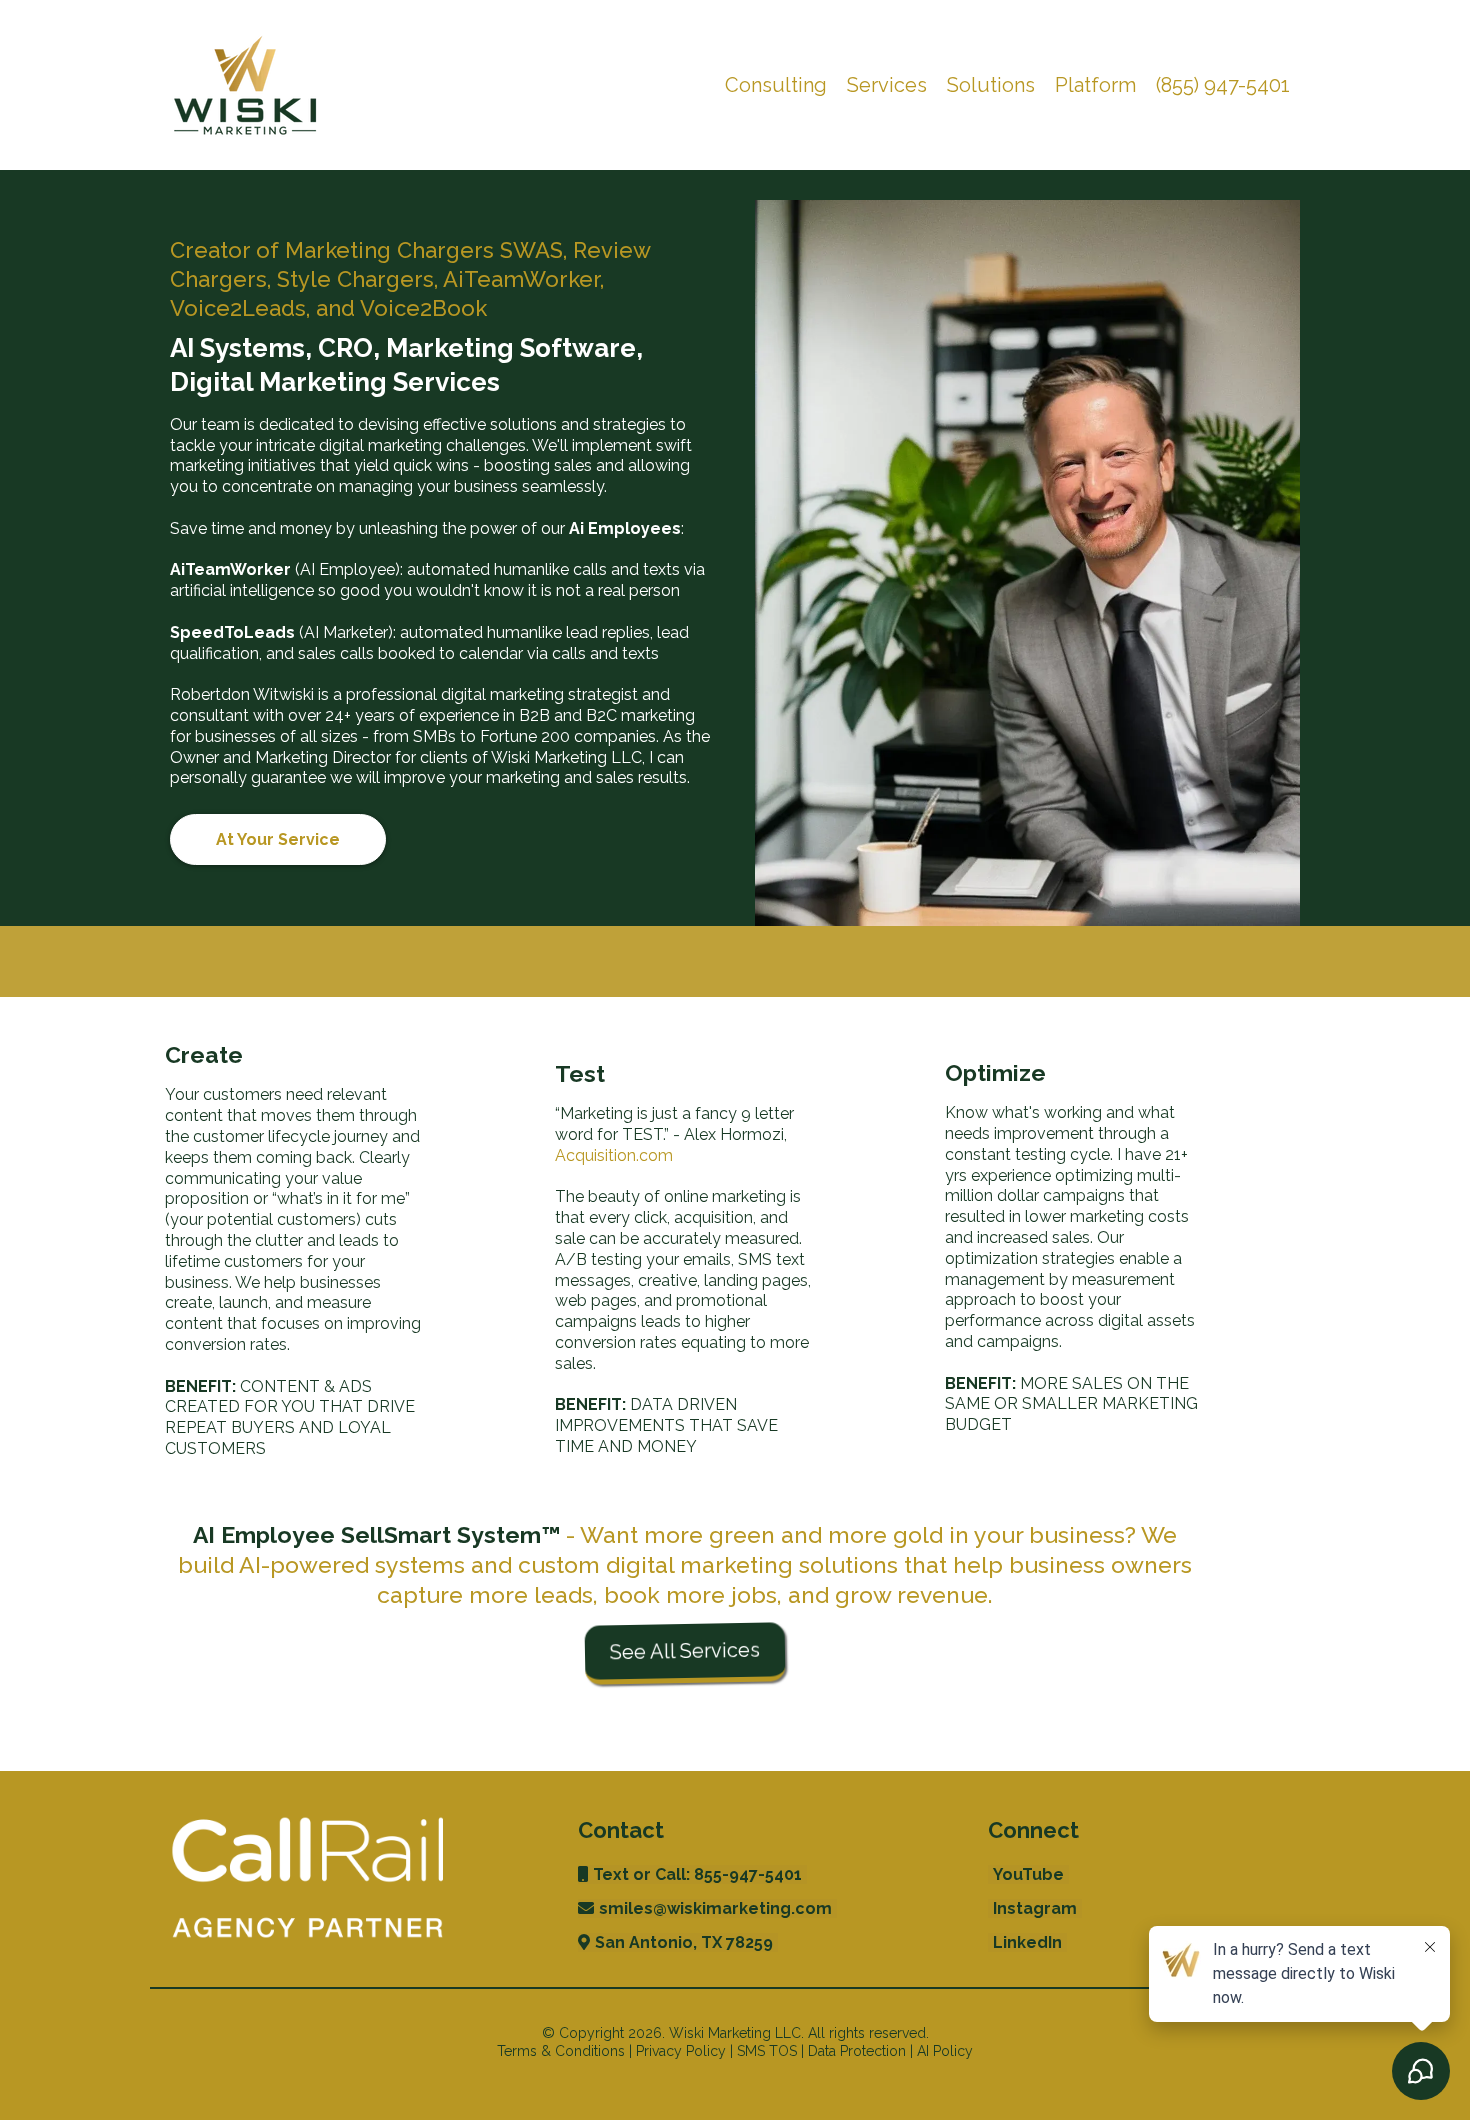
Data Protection (857, 2051)
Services (887, 85)
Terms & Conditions (561, 2051)
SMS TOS (767, 2051)
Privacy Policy (681, 2051)
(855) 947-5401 (1223, 85)
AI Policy (945, 2051)
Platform (1095, 85)
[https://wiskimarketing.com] (245, 85)
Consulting (776, 85)
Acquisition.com (614, 1155)
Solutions (991, 85)
